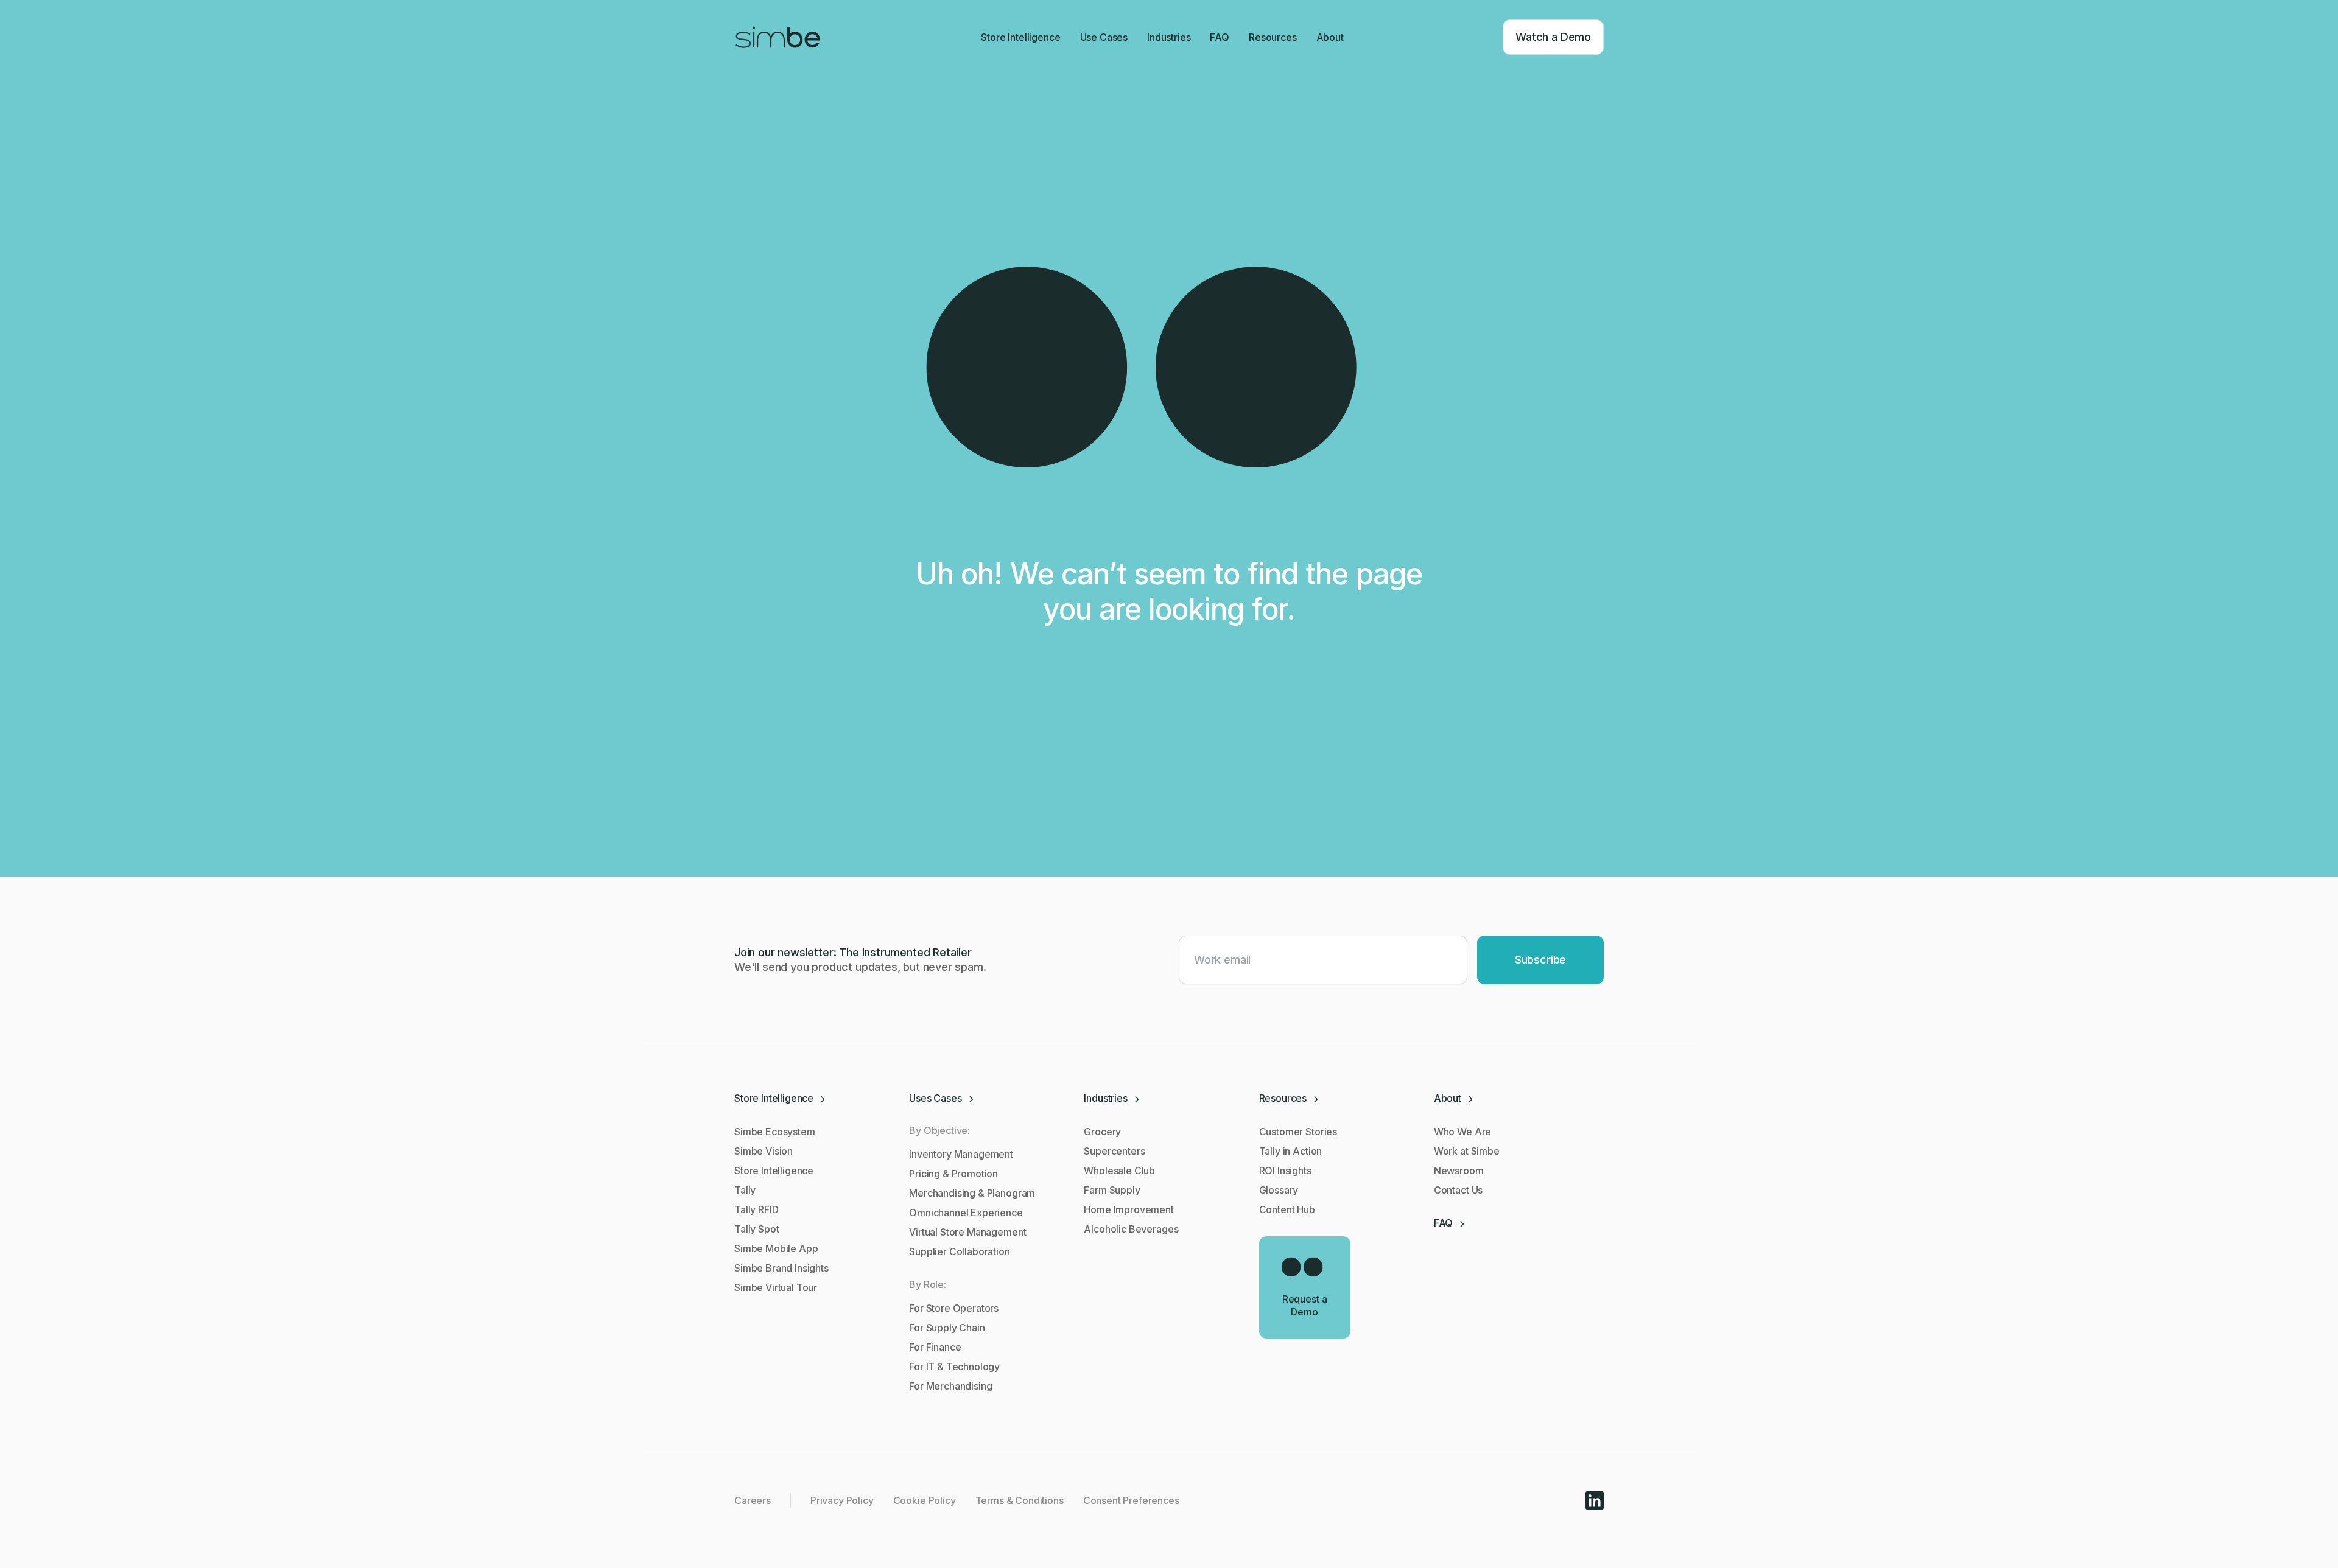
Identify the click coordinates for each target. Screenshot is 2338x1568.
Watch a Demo (1553, 37)
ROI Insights (1285, 1171)
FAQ (1220, 37)
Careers (753, 1500)
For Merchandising (950, 1386)
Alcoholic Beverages (1131, 1229)
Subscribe (1540, 960)
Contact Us (1458, 1190)
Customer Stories (1298, 1132)
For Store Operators (954, 1308)
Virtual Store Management (967, 1232)
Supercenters (1114, 1151)
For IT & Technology (954, 1367)
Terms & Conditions (1020, 1500)
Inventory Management (961, 1154)
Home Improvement (1129, 1209)
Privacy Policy (842, 1500)
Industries (1169, 37)
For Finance (935, 1347)
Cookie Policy (925, 1500)
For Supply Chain (947, 1328)
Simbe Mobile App (776, 1248)
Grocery (1102, 1132)
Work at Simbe (1467, 1151)
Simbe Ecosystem (775, 1132)
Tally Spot (757, 1229)
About (1330, 37)
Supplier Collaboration (959, 1251)
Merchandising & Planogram (972, 1193)
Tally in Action (1291, 1151)
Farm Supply (1112, 1190)
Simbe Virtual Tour (776, 1287)
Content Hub (1287, 1209)
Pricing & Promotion (953, 1174)
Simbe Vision (764, 1151)
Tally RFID (756, 1209)
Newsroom (1459, 1171)
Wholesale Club (1119, 1171)
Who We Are (1462, 1132)
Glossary (1279, 1190)
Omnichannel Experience (966, 1213)
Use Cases (1104, 37)
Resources (1273, 37)
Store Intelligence (1020, 37)
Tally (745, 1190)
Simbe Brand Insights (781, 1268)
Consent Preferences (1131, 1500)
